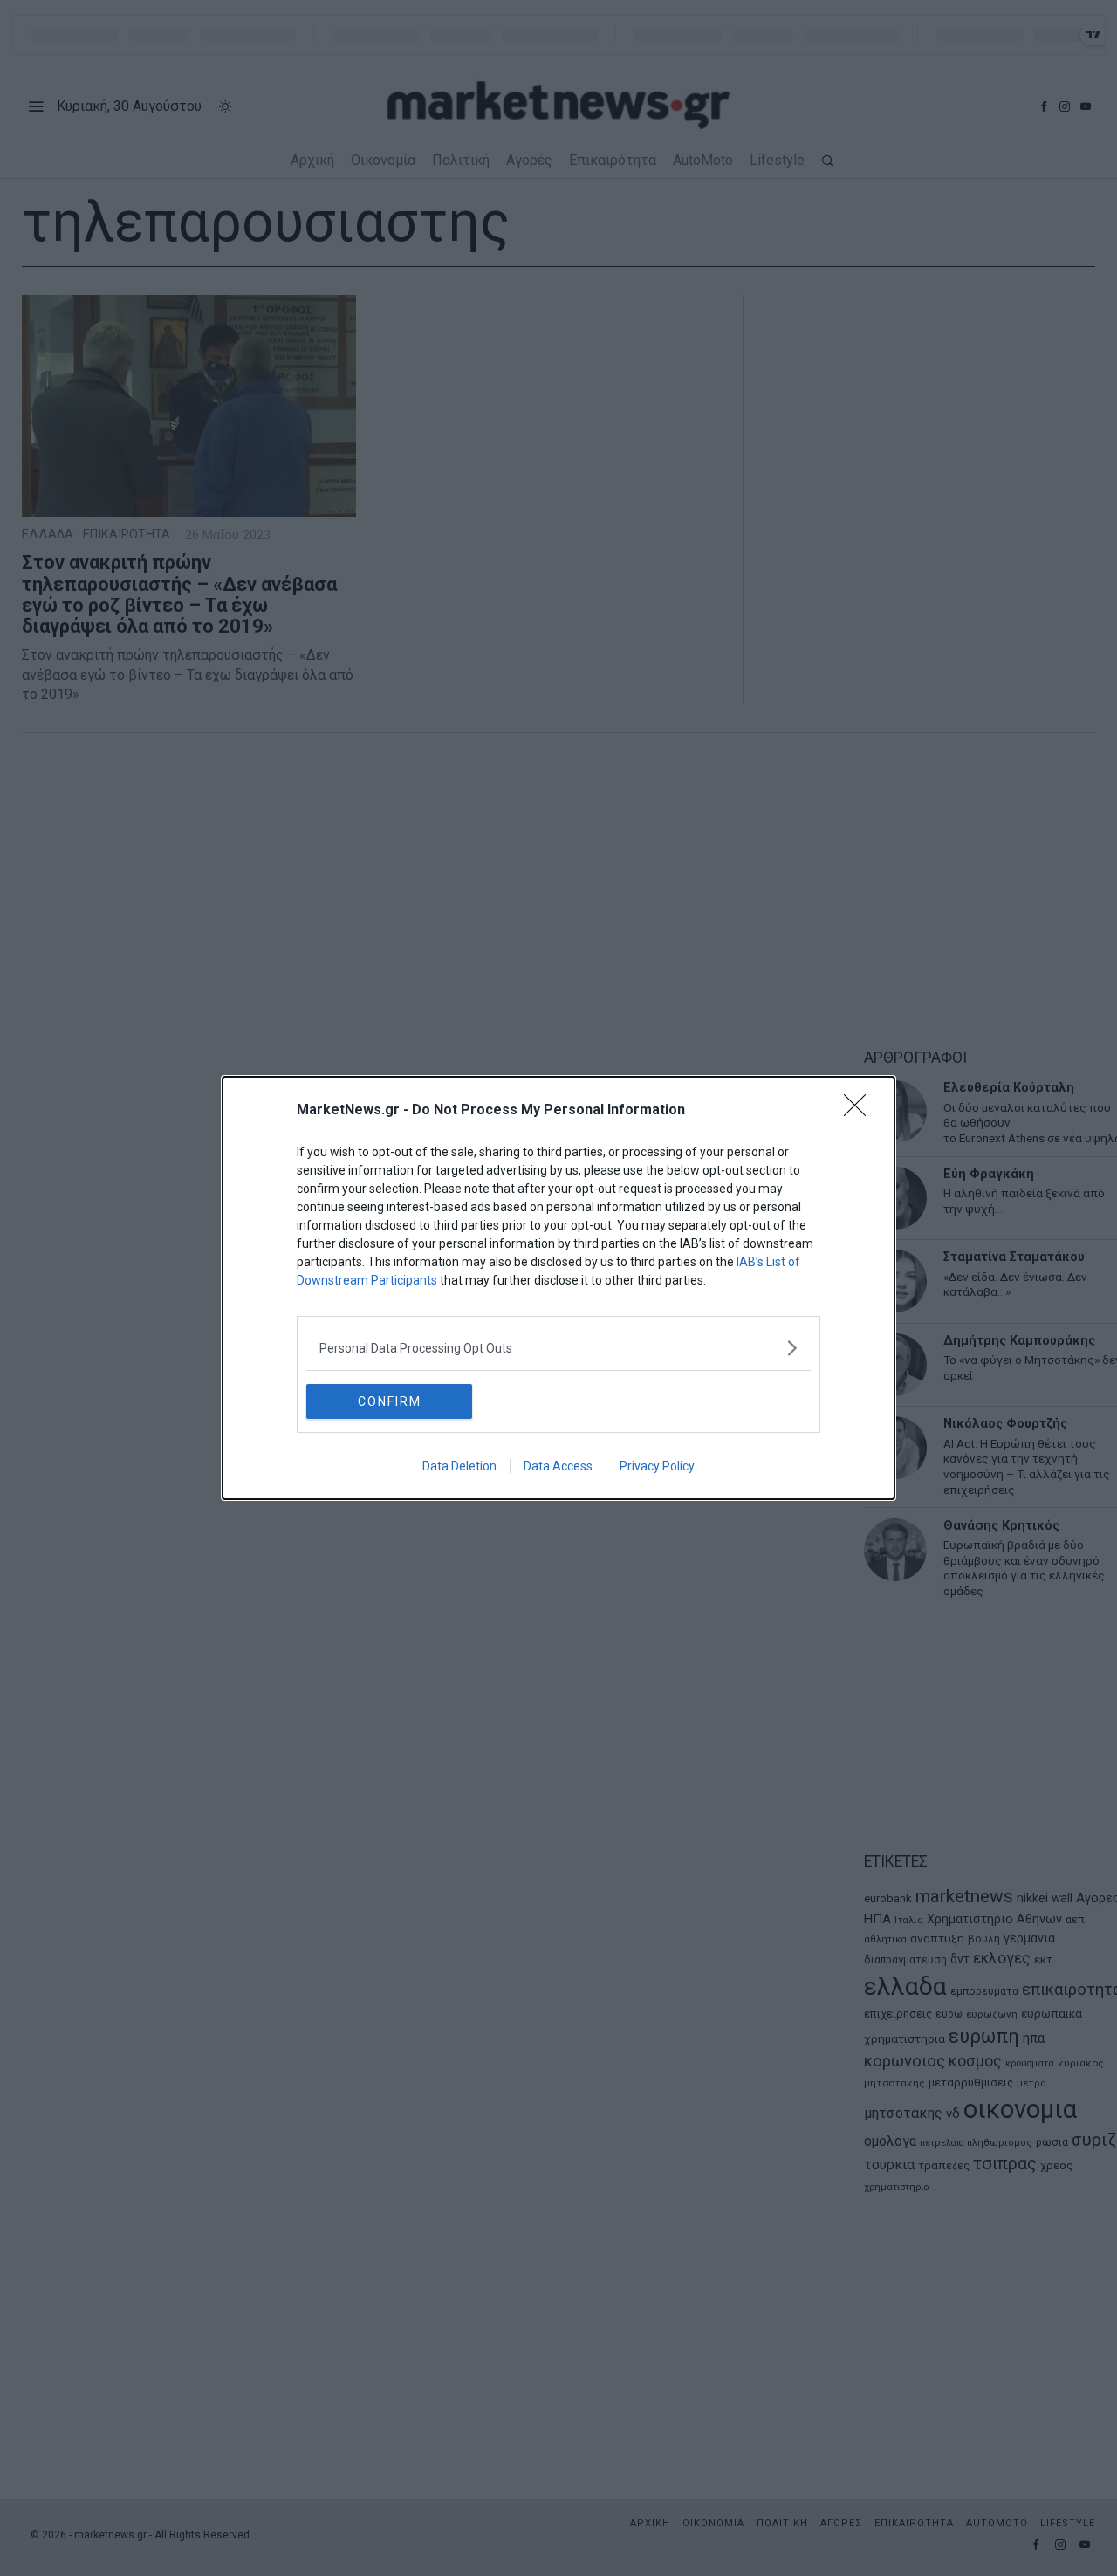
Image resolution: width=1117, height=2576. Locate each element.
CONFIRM (390, 1401)
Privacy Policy (657, 1466)
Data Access (558, 1466)
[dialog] (558, 1288)
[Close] (860, 1111)
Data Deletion (459, 1466)
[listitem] (558, 1348)
